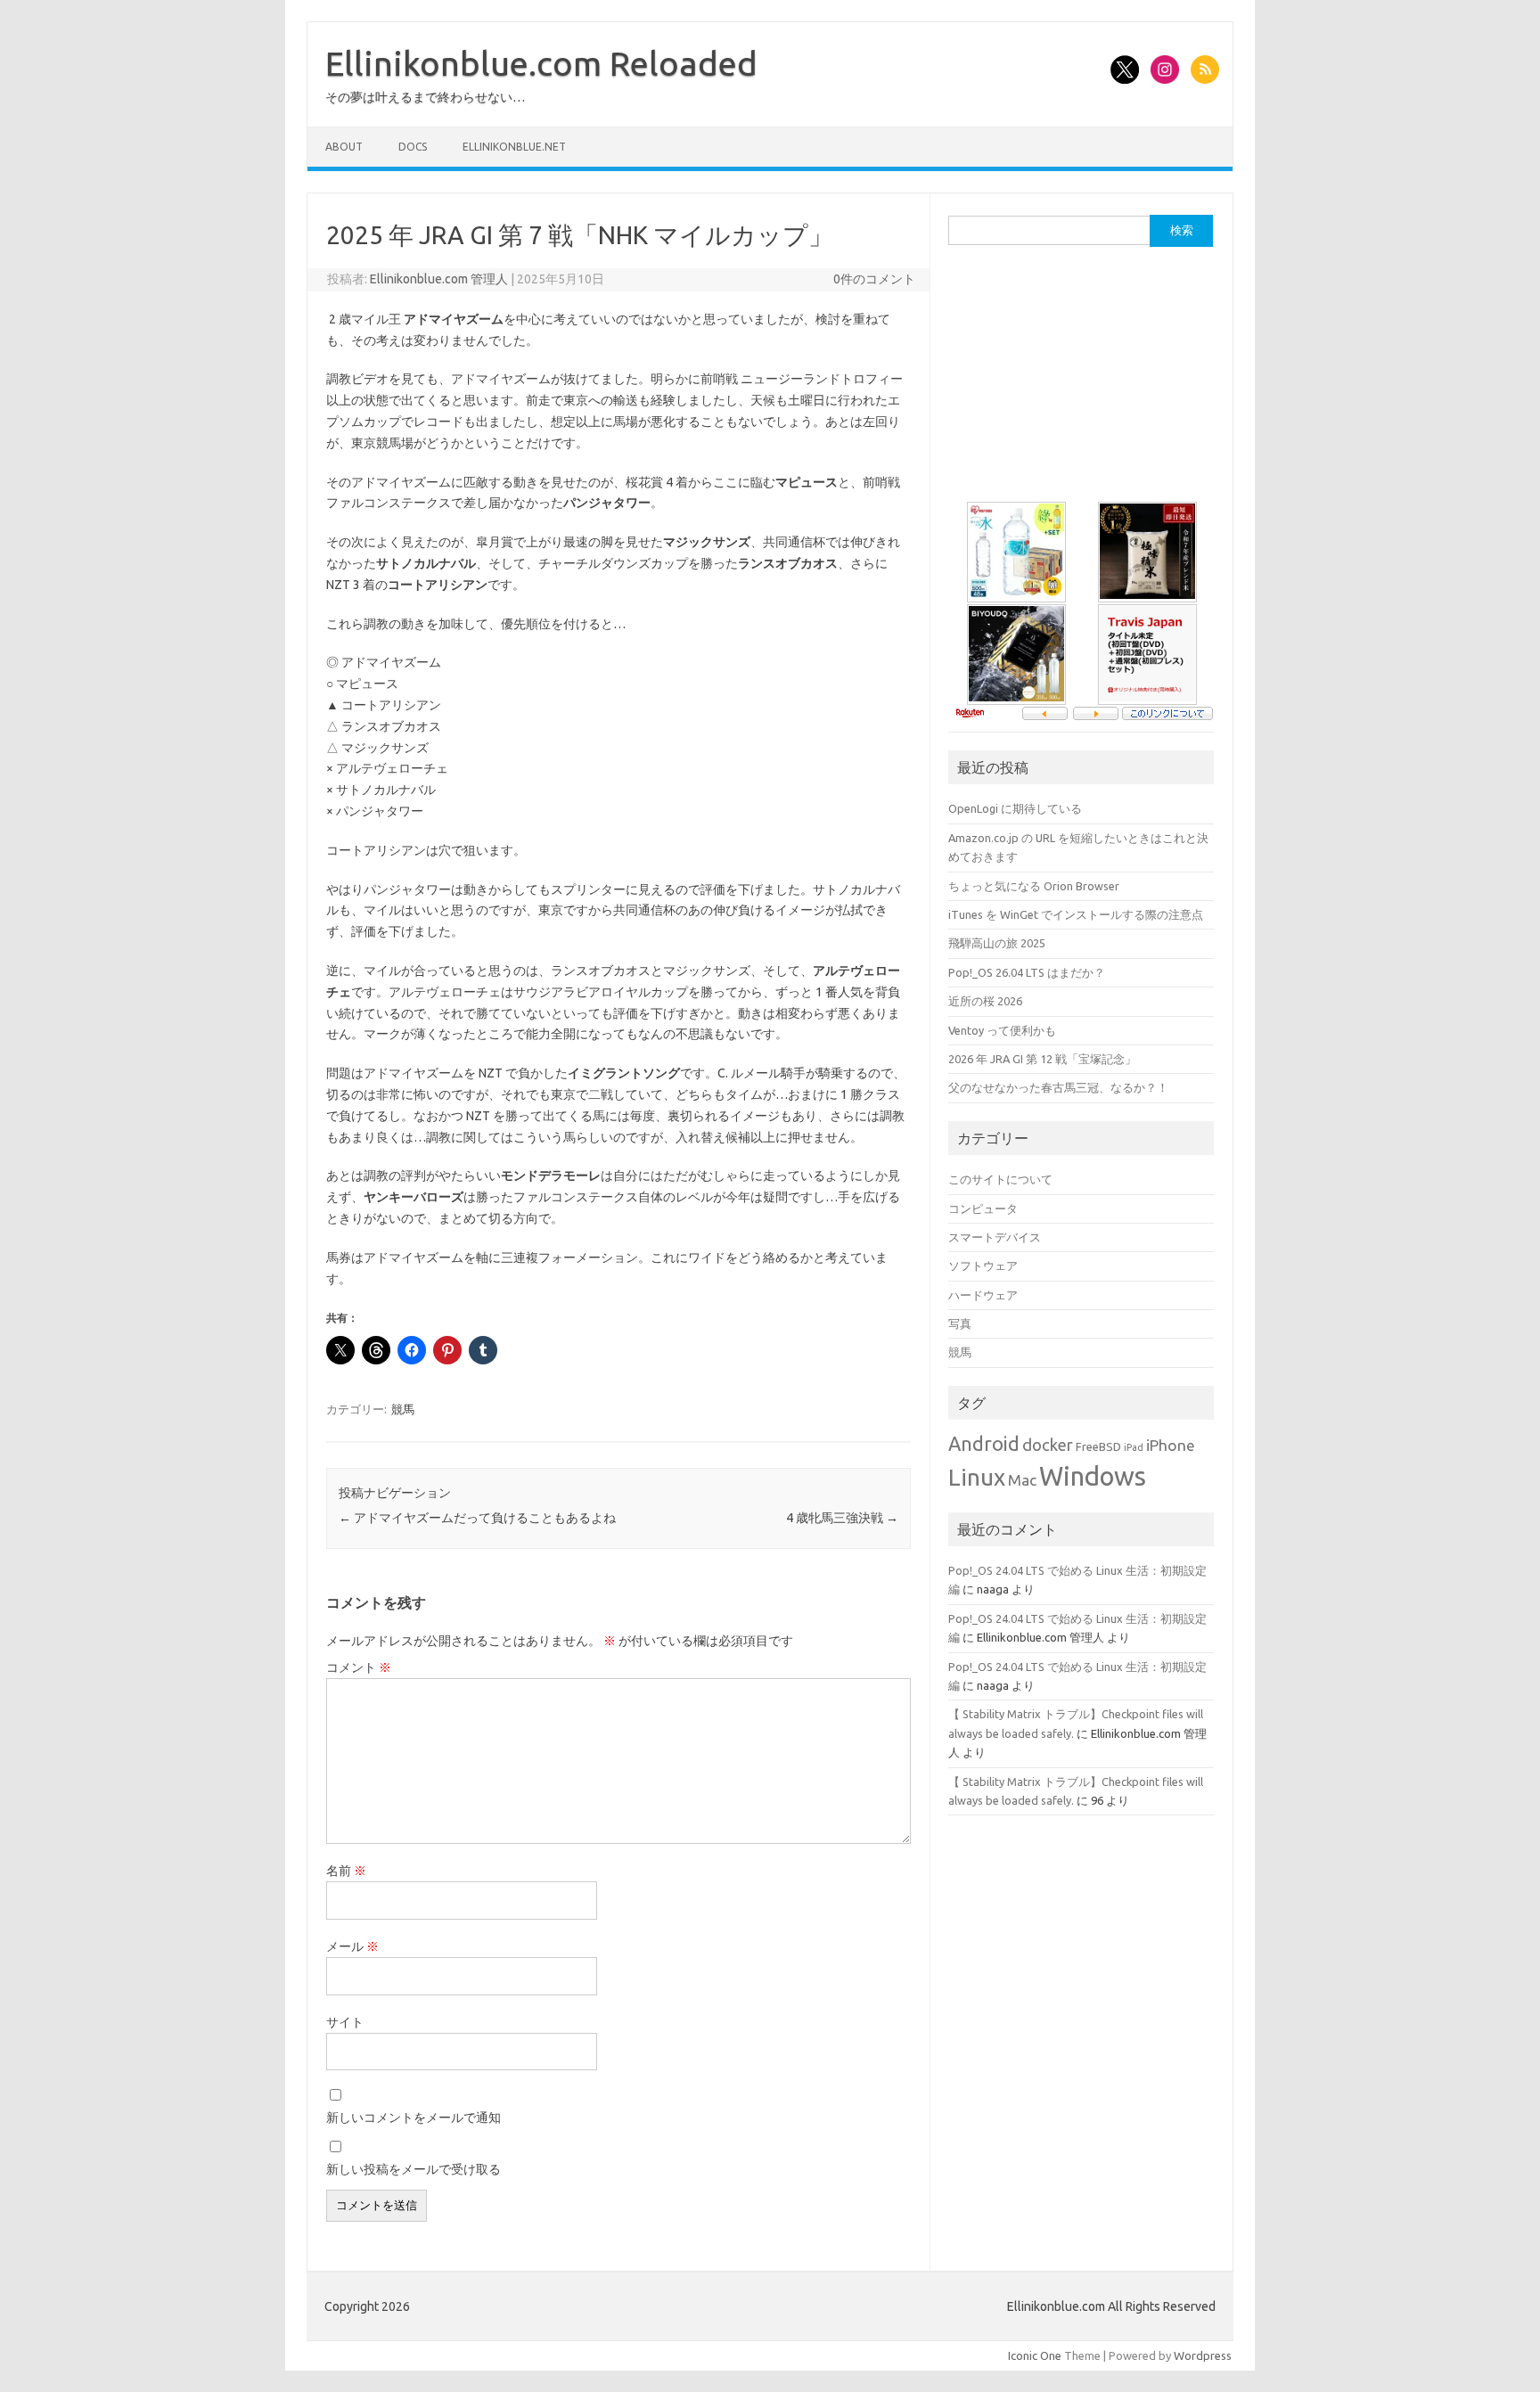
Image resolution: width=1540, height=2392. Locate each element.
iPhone (1171, 1445)
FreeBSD (1098, 1446)
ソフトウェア (983, 1266)
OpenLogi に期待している (1015, 808)
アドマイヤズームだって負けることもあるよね (477, 1518)
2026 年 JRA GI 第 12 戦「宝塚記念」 (1042, 1059)
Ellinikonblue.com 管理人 (439, 279)
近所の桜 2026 (985, 1001)
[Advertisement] (1082, 381)
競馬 (403, 1409)
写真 (960, 1323)
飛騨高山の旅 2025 (997, 943)
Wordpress (1203, 2355)
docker (1048, 1445)
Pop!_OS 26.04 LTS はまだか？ (1027, 972)
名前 (346, 1871)
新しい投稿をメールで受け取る (414, 2169)
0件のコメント (874, 279)
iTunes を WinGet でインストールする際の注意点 (1076, 914)
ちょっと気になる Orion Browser (1034, 886)
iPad (1134, 1447)
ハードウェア (983, 1295)
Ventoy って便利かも (1002, 1030)
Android (984, 1444)
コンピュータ (983, 1208)
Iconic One (1035, 2355)
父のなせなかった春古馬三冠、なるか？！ (1058, 1087)
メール (352, 1946)
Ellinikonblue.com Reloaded (541, 63)
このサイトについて (1000, 1179)
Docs (413, 147)
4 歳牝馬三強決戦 (842, 1518)
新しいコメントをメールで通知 (414, 2118)
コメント (359, 1667)
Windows (1093, 1476)
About (344, 147)
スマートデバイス (995, 1237)
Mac (1022, 1480)
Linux (977, 1477)
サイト (345, 2022)
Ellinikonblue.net (514, 147)
